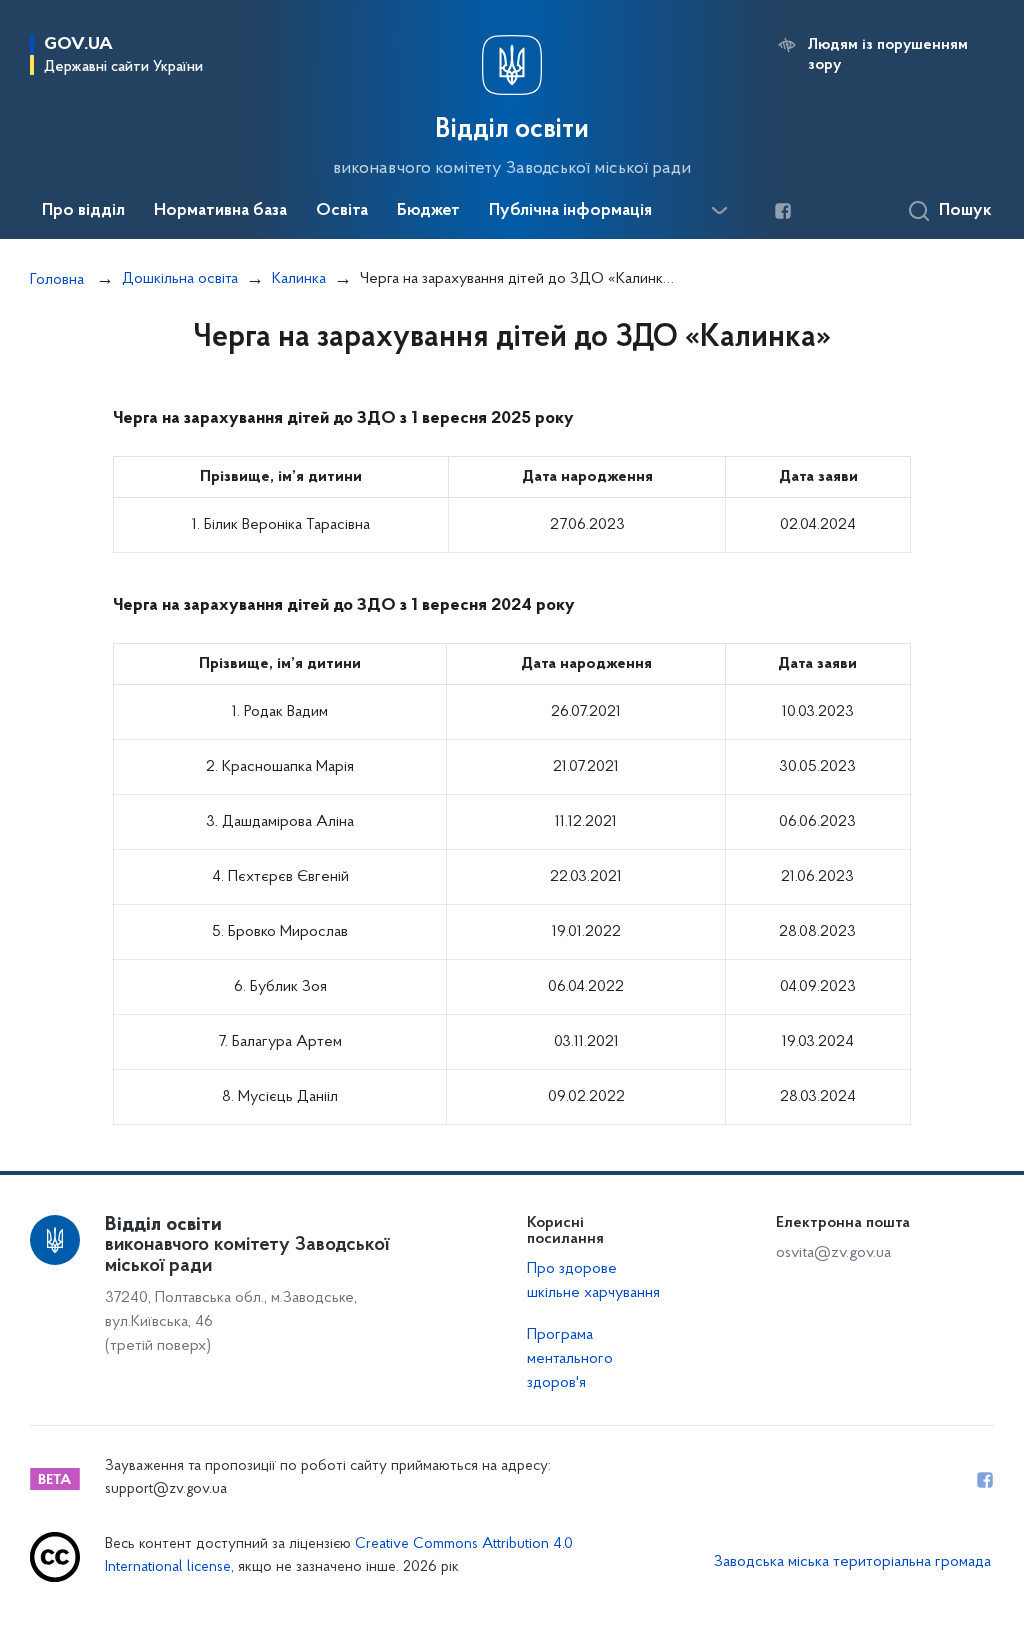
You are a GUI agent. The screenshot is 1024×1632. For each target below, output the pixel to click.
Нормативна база (220, 211)
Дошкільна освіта (180, 279)
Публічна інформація (570, 211)
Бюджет (428, 211)
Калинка (299, 279)
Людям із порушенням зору (888, 55)
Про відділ (83, 211)
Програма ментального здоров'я (570, 1359)
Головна (57, 280)
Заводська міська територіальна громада (852, 1562)
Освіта (342, 211)
